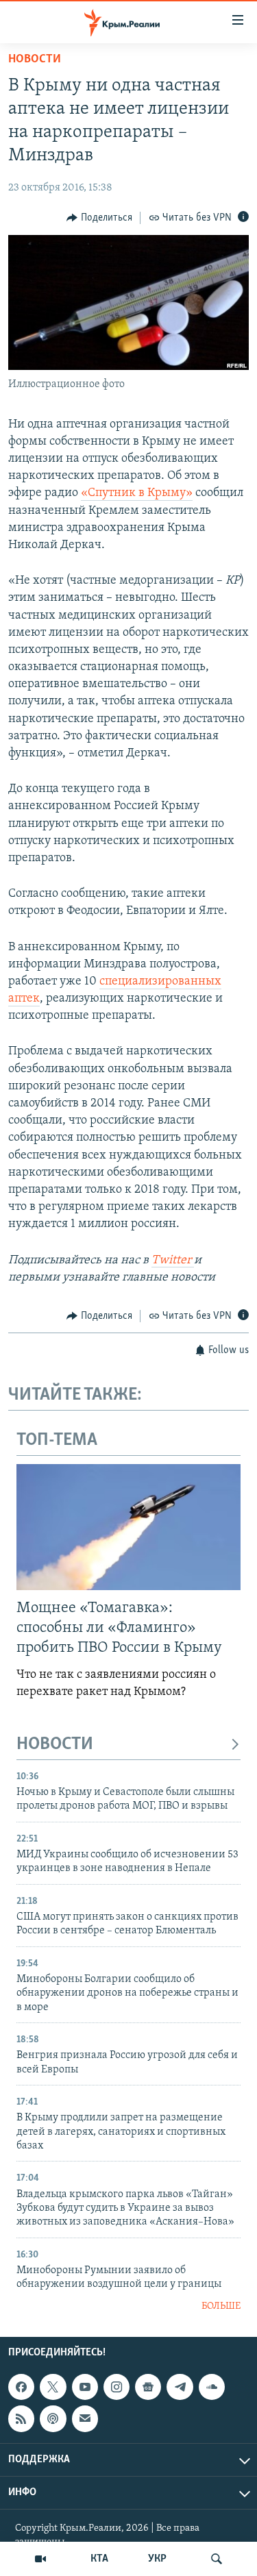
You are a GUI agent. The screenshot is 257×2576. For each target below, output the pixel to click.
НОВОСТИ (55, 1745)
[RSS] (21, 2418)
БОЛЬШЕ (221, 2306)
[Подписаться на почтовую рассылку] (85, 2418)
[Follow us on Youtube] (85, 2387)
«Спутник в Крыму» (137, 493)
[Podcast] (53, 2418)
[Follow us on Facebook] (21, 2387)
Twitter (173, 1261)
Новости (35, 60)
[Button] (99, 218)
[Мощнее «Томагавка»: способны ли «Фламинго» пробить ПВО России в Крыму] (128, 1527)
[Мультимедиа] (40, 2559)
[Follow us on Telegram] (180, 2387)
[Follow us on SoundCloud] (212, 2387)
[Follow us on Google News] (148, 2387)
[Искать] (217, 2559)
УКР (157, 2559)
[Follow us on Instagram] (117, 2387)
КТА (99, 2559)
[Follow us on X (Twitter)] (53, 2387)
